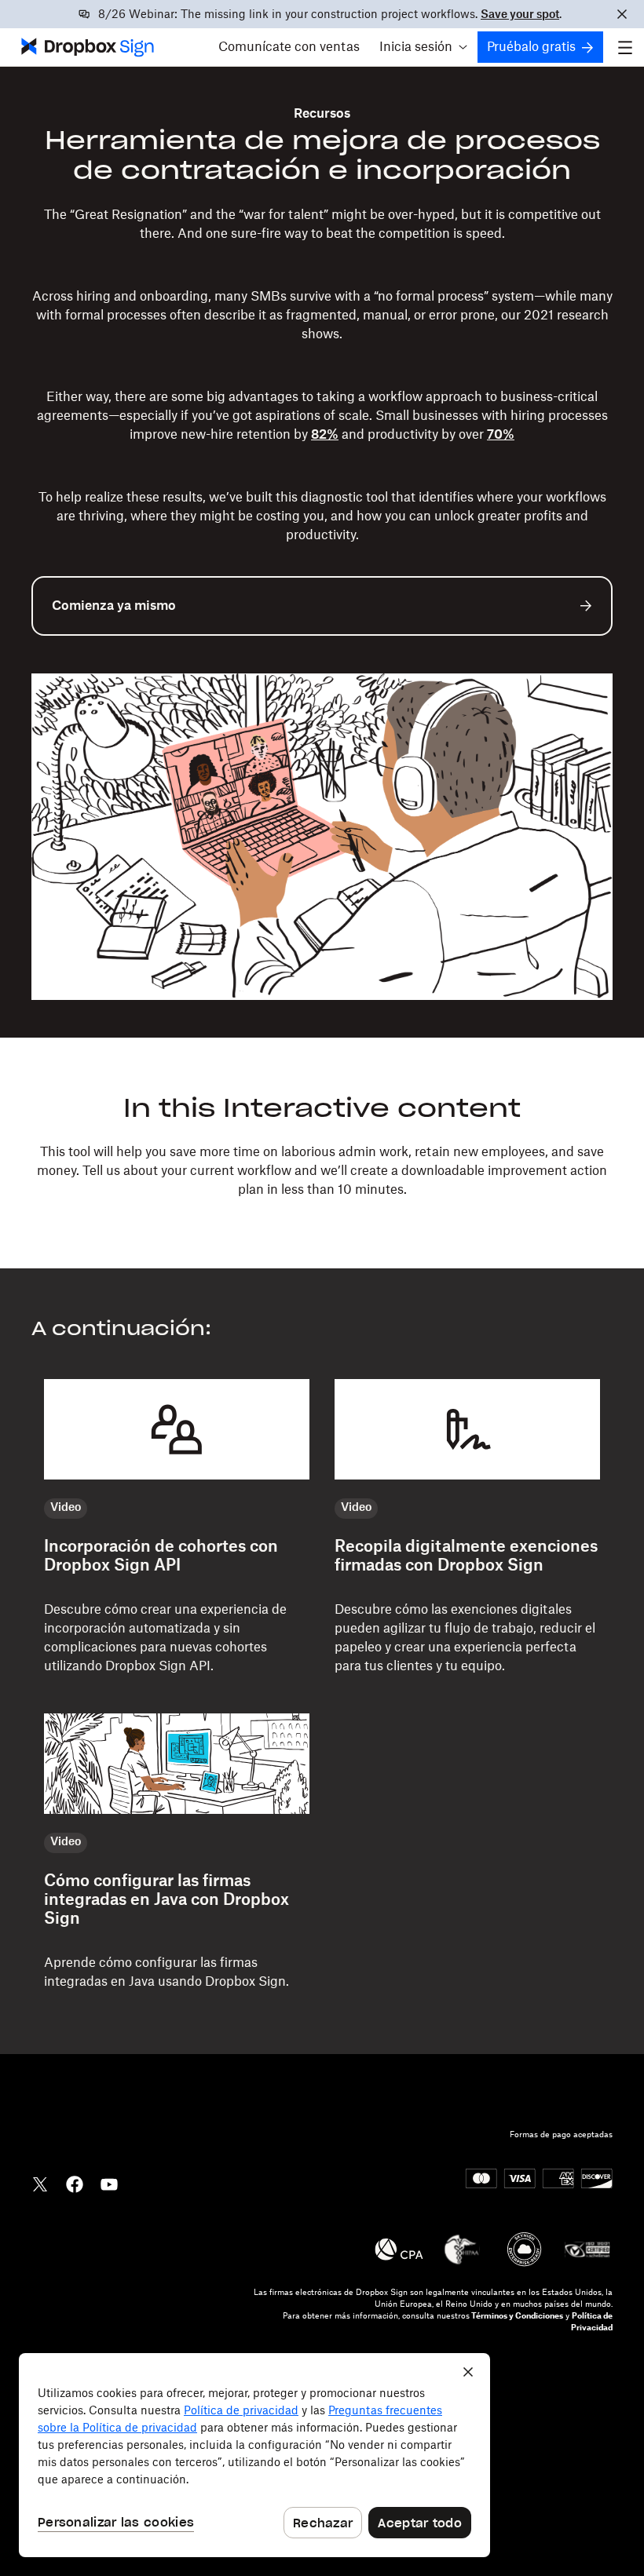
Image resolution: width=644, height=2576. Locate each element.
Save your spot (520, 15)
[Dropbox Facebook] (75, 2183)
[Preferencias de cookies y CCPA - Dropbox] (254, 2455)
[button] (423, 47)
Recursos (322, 114)
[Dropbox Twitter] (40, 2183)
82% (325, 435)
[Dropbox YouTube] (109, 2183)
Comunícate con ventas (289, 47)
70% (501, 435)
